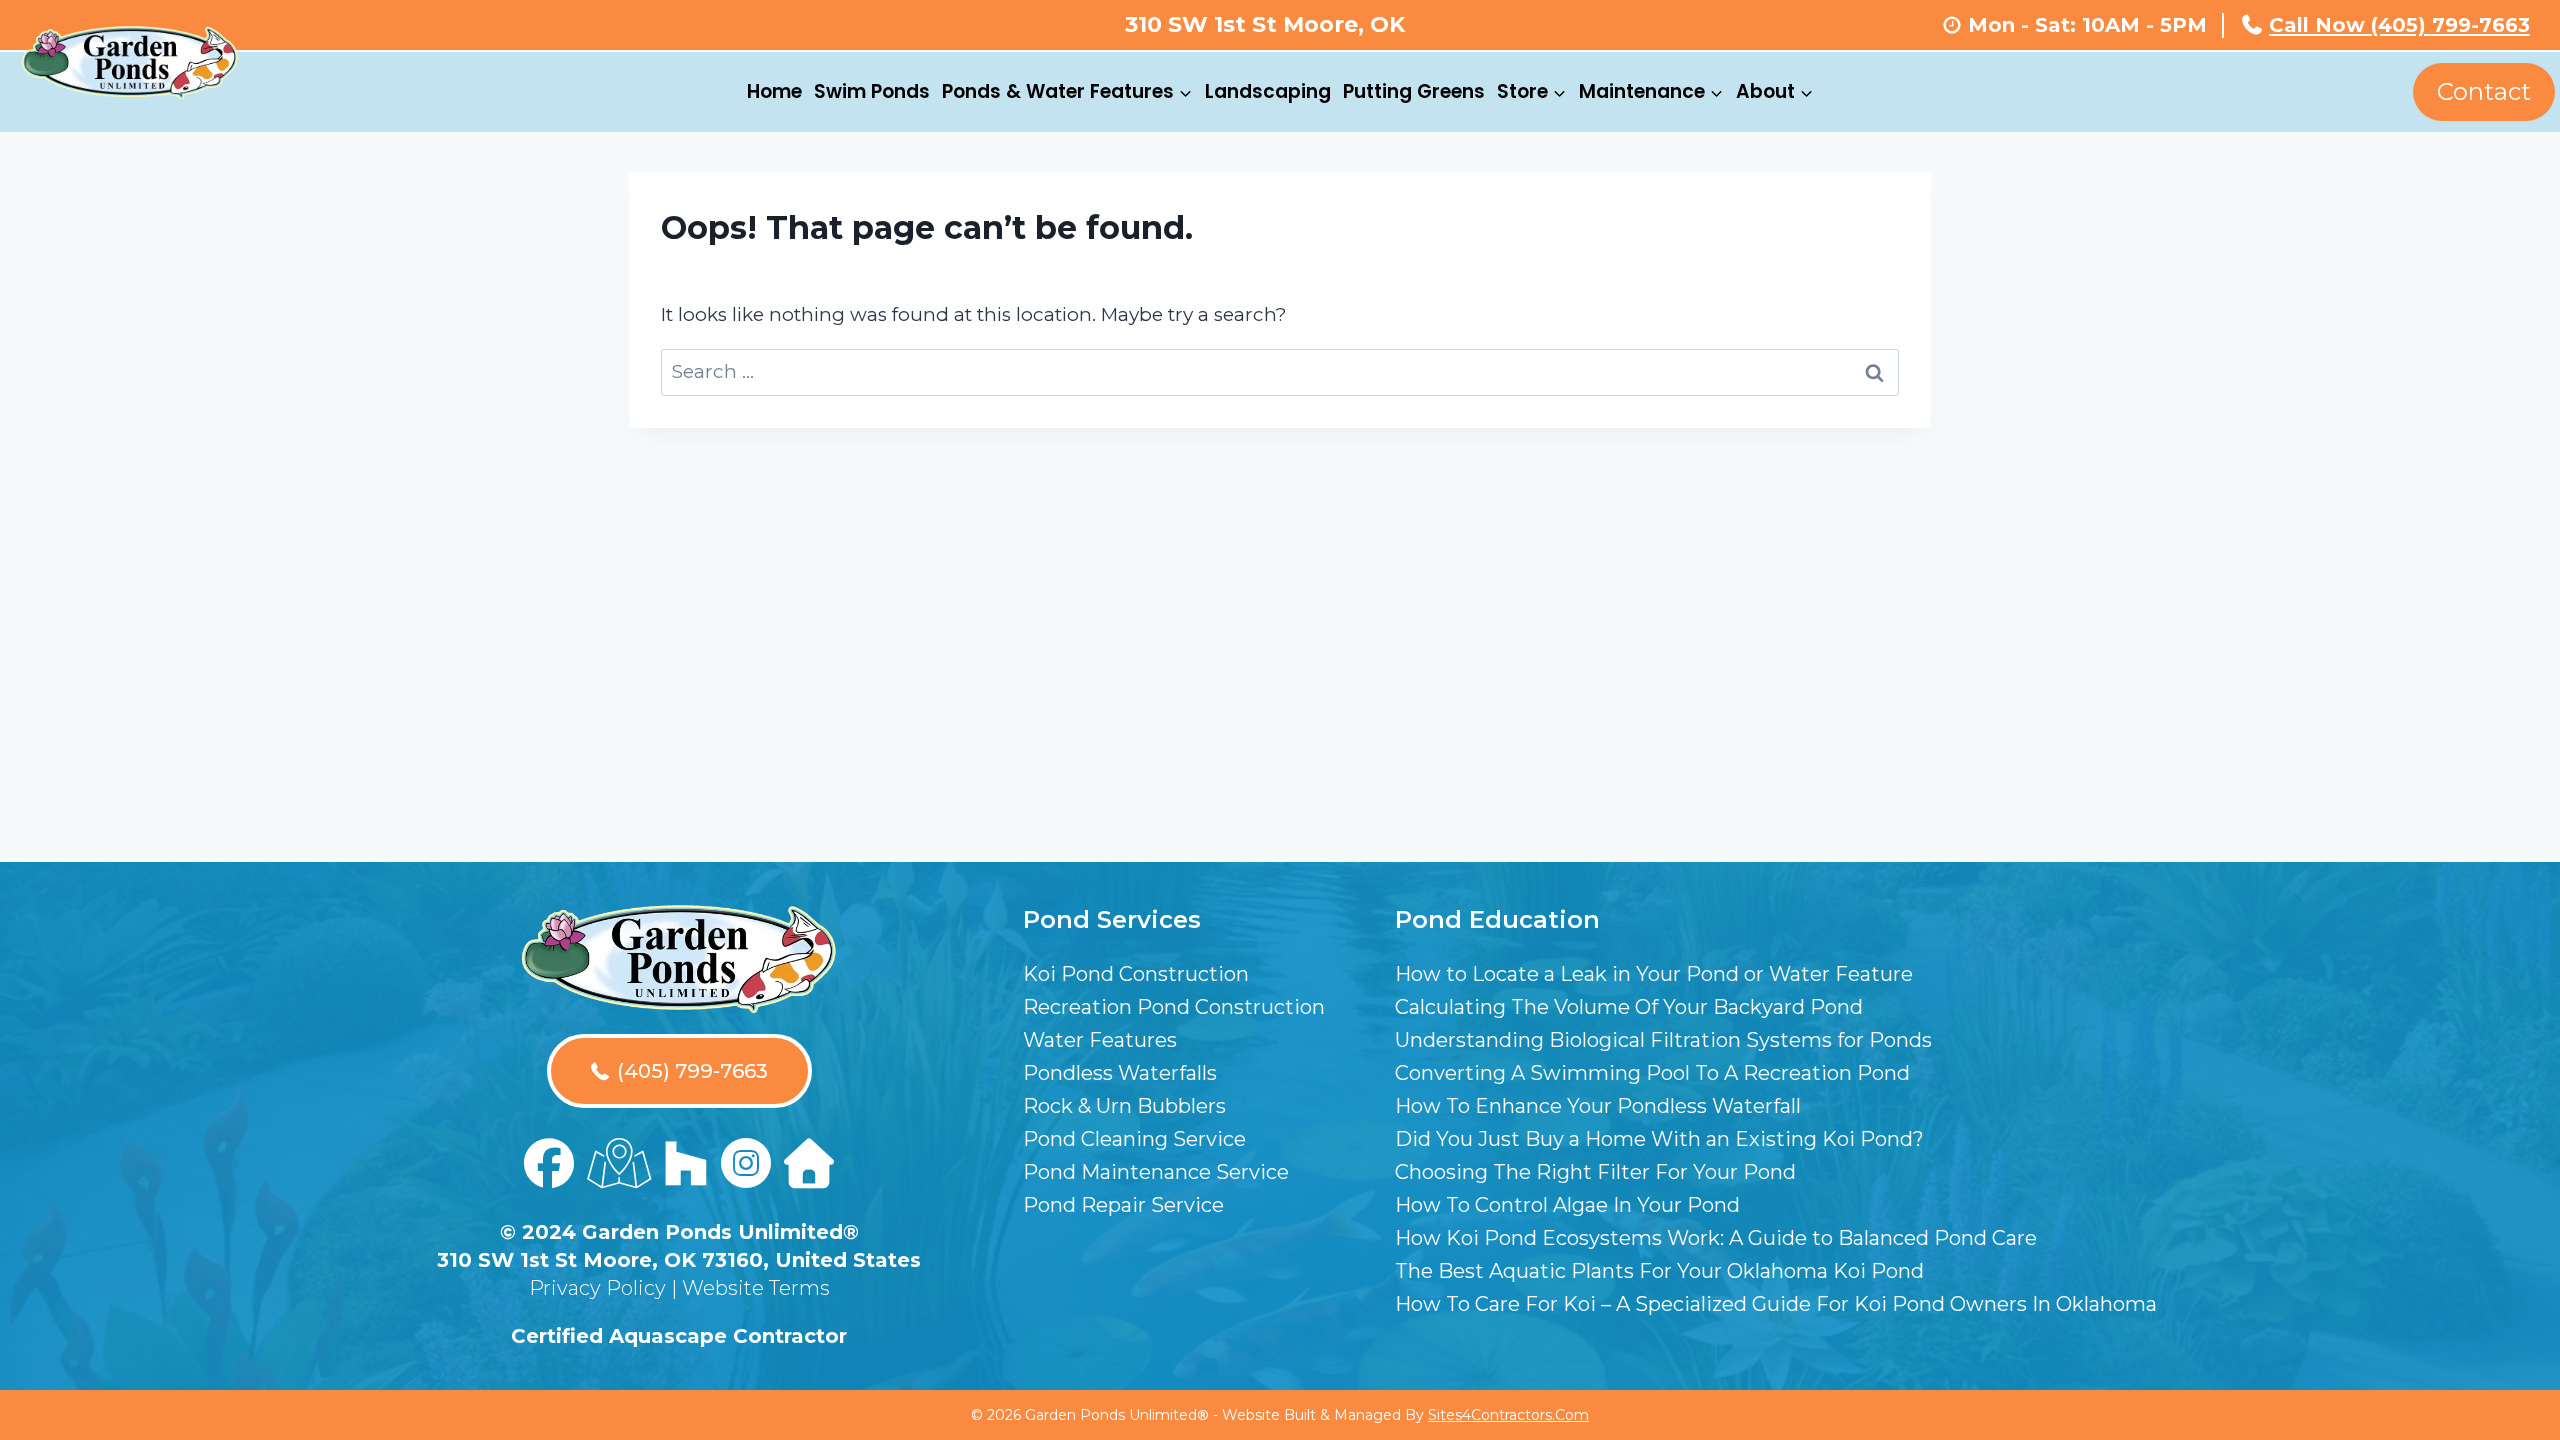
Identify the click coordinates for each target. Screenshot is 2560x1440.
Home (774, 91)
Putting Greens (1414, 91)
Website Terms (756, 1288)
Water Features (1100, 1040)
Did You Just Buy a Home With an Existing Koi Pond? (1659, 1139)
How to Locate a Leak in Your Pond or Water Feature (1654, 974)
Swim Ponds (872, 91)
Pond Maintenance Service (1156, 1172)
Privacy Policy (597, 1288)
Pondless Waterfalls (1120, 1073)
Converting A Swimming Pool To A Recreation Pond (1652, 1073)
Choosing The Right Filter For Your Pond (1595, 1172)
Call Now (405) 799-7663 (2399, 25)
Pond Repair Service (1123, 1205)
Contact (2484, 91)
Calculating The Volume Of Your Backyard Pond (1629, 1007)
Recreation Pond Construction (1174, 1007)
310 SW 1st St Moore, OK (1265, 24)
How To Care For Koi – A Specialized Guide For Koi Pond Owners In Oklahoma (1776, 1304)
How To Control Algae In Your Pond (1567, 1205)
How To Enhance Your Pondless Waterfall (1598, 1106)
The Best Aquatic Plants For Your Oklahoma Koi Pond (1659, 1271)
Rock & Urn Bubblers (1124, 1106)
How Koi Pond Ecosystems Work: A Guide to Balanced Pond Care (1716, 1238)
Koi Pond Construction (1136, 974)
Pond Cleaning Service (1134, 1139)
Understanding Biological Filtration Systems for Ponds (1663, 1040)
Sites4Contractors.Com (1508, 1415)
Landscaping (1268, 91)
